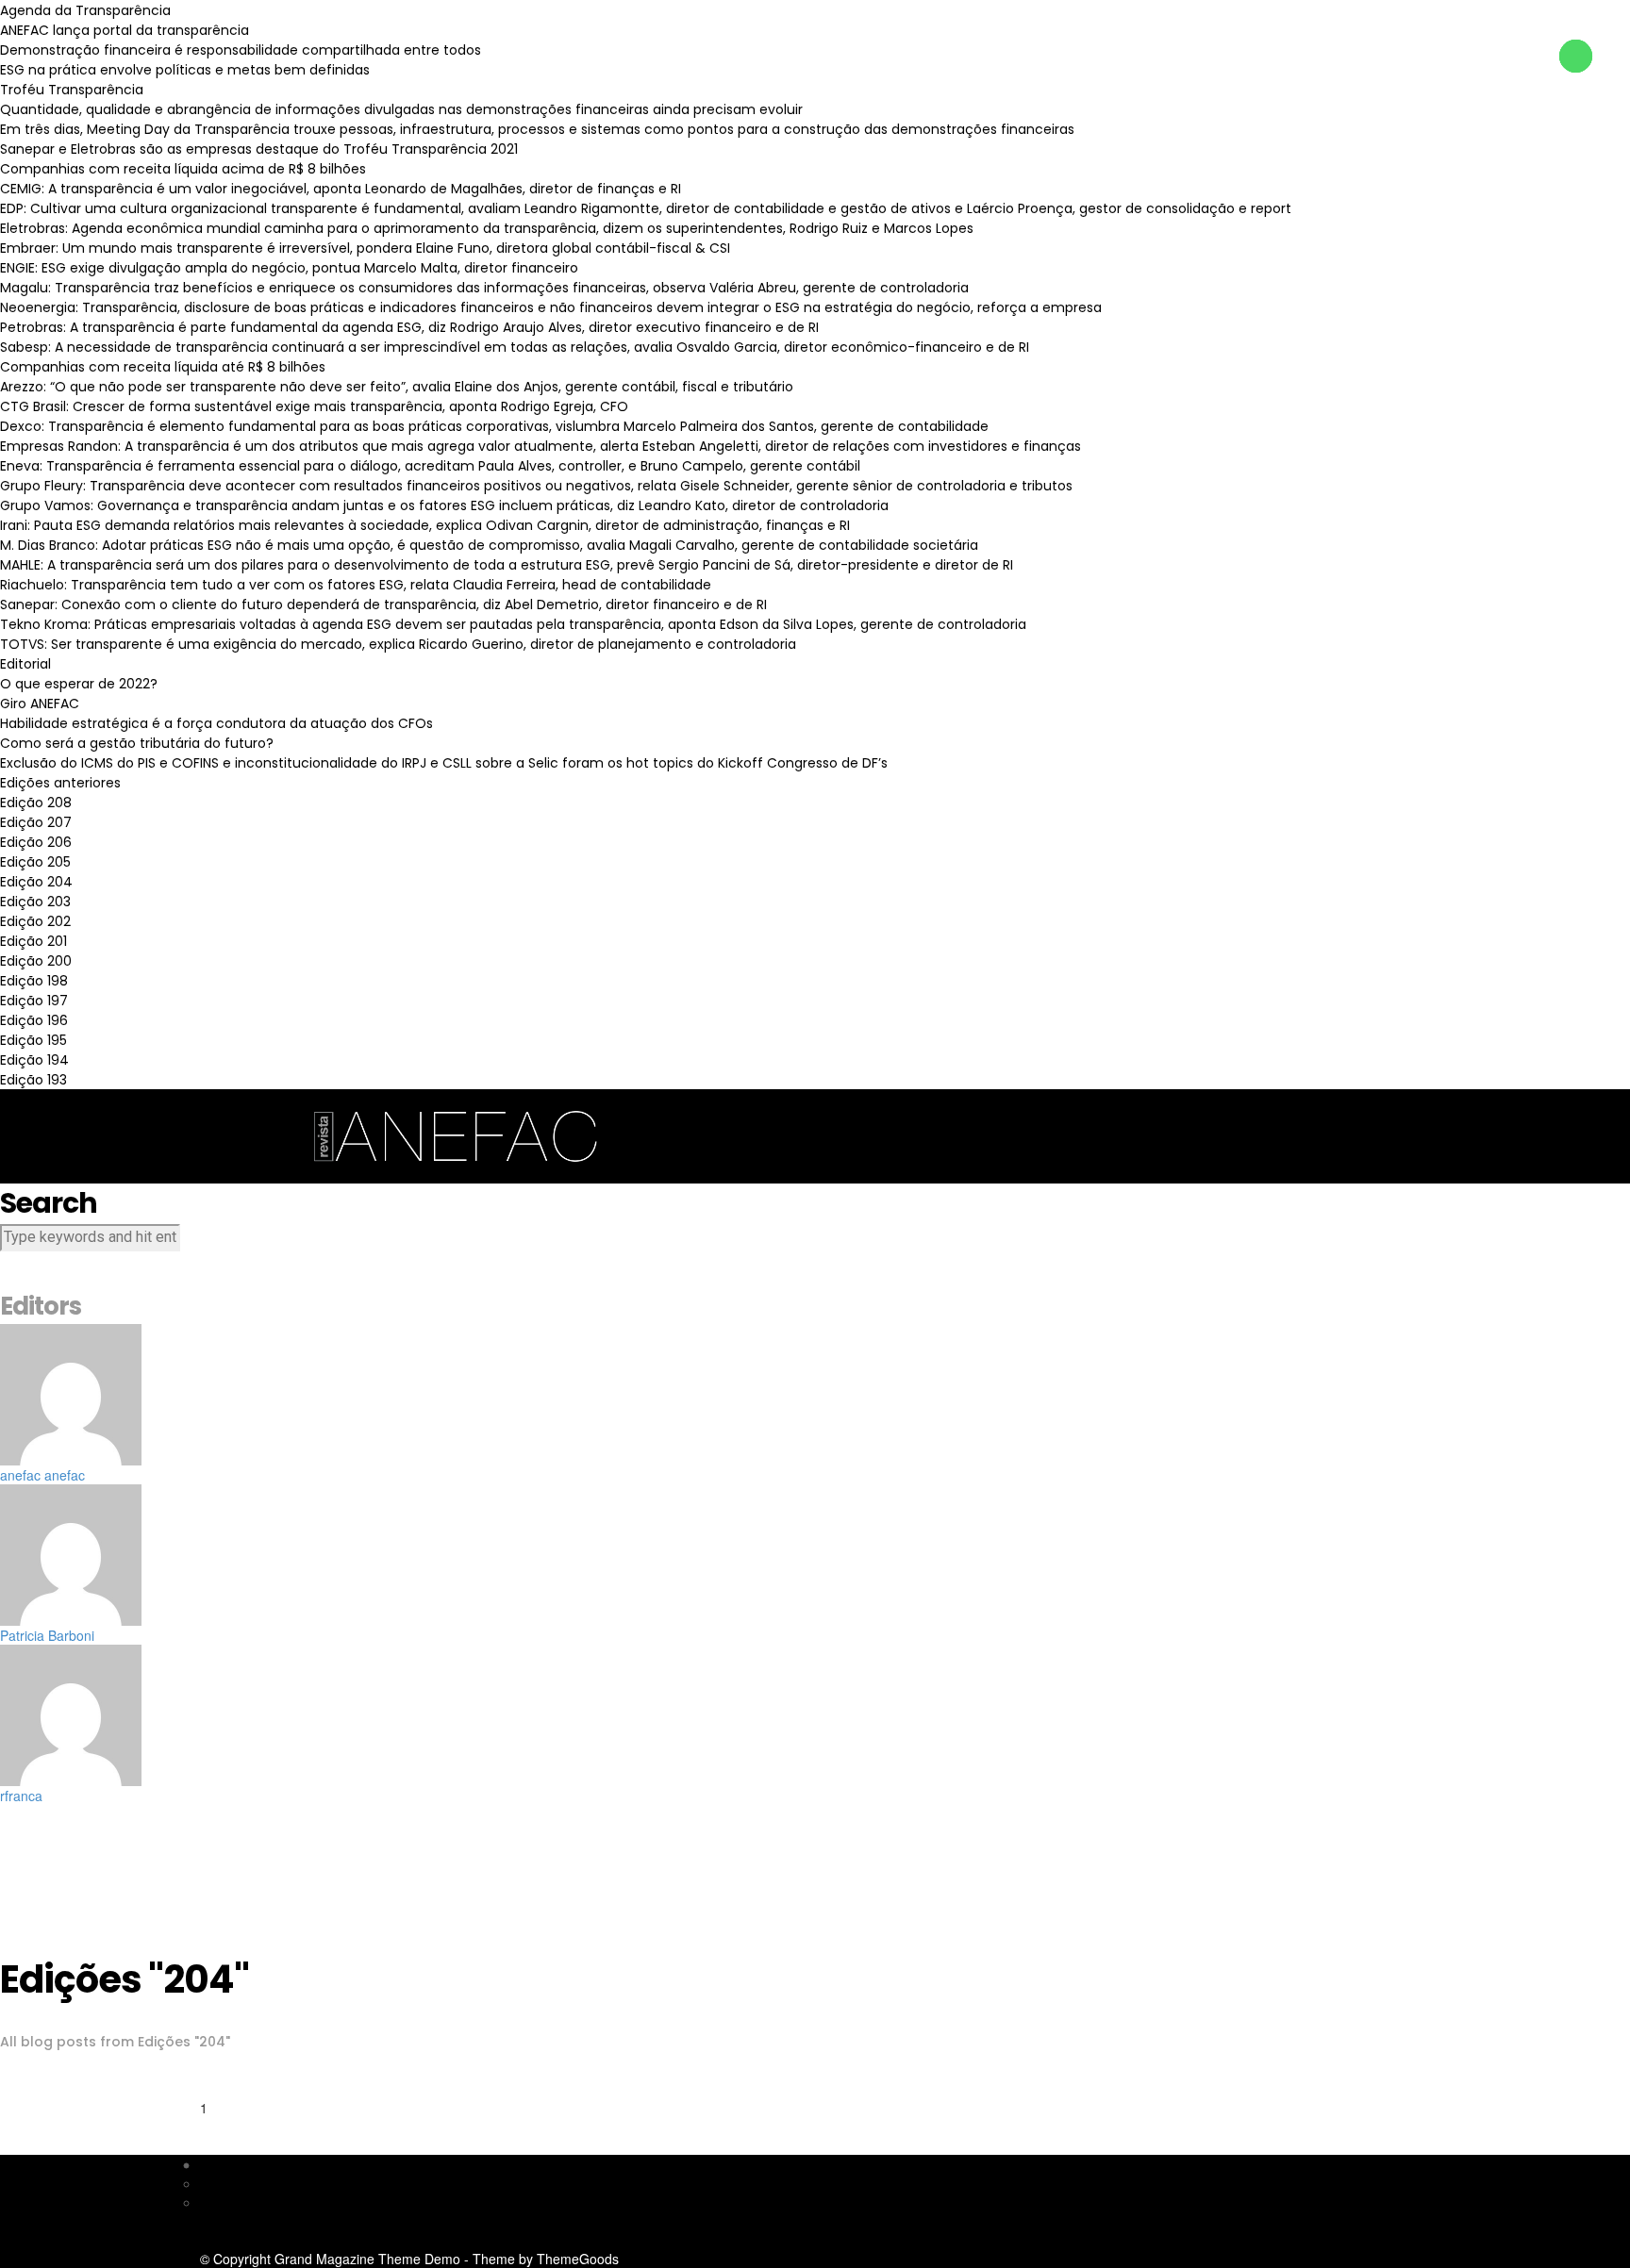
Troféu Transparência (72, 90)
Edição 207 (36, 822)
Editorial (25, 664)
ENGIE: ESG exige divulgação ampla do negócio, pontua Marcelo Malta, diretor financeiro (289, 268)
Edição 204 (36, 882)
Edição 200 (36, 961)
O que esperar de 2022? (79, 684)
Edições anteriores (60, 783)
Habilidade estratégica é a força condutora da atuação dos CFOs (216, 723)
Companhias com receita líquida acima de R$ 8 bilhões (183, 169)
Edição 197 (34, 1001)
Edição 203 (35, 902)
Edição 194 (34, 1060)
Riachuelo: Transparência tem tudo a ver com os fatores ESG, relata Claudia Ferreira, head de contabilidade (356, 585)
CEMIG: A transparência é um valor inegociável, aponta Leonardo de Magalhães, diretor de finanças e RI (341, 189)
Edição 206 (36, 842)
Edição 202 (35, 921)
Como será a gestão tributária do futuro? (137, 743)
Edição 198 (34, 981)
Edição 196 (34, 1020)
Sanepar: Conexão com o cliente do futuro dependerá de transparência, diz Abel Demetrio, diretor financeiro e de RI (383, 604)
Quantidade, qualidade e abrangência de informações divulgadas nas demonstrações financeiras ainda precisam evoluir (401, 109)
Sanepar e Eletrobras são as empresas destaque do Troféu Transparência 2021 (259, 149)
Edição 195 (33, 1040)
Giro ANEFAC (40, 704)
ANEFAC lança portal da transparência (125, 30)
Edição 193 (33, 1080)
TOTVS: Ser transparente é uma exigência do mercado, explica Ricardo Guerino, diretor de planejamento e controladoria (398, 644)
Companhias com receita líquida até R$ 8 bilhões (163, 367)
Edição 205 (35, 862)
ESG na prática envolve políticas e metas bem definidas (185, 70)
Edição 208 (36, 803)
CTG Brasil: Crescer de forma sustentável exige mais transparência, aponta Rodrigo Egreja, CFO (314, 406)
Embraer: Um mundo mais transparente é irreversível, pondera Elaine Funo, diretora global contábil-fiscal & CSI (365, 248)
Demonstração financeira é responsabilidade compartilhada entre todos (241, 50)
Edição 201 (33, 941)
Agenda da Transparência (85, 10)
